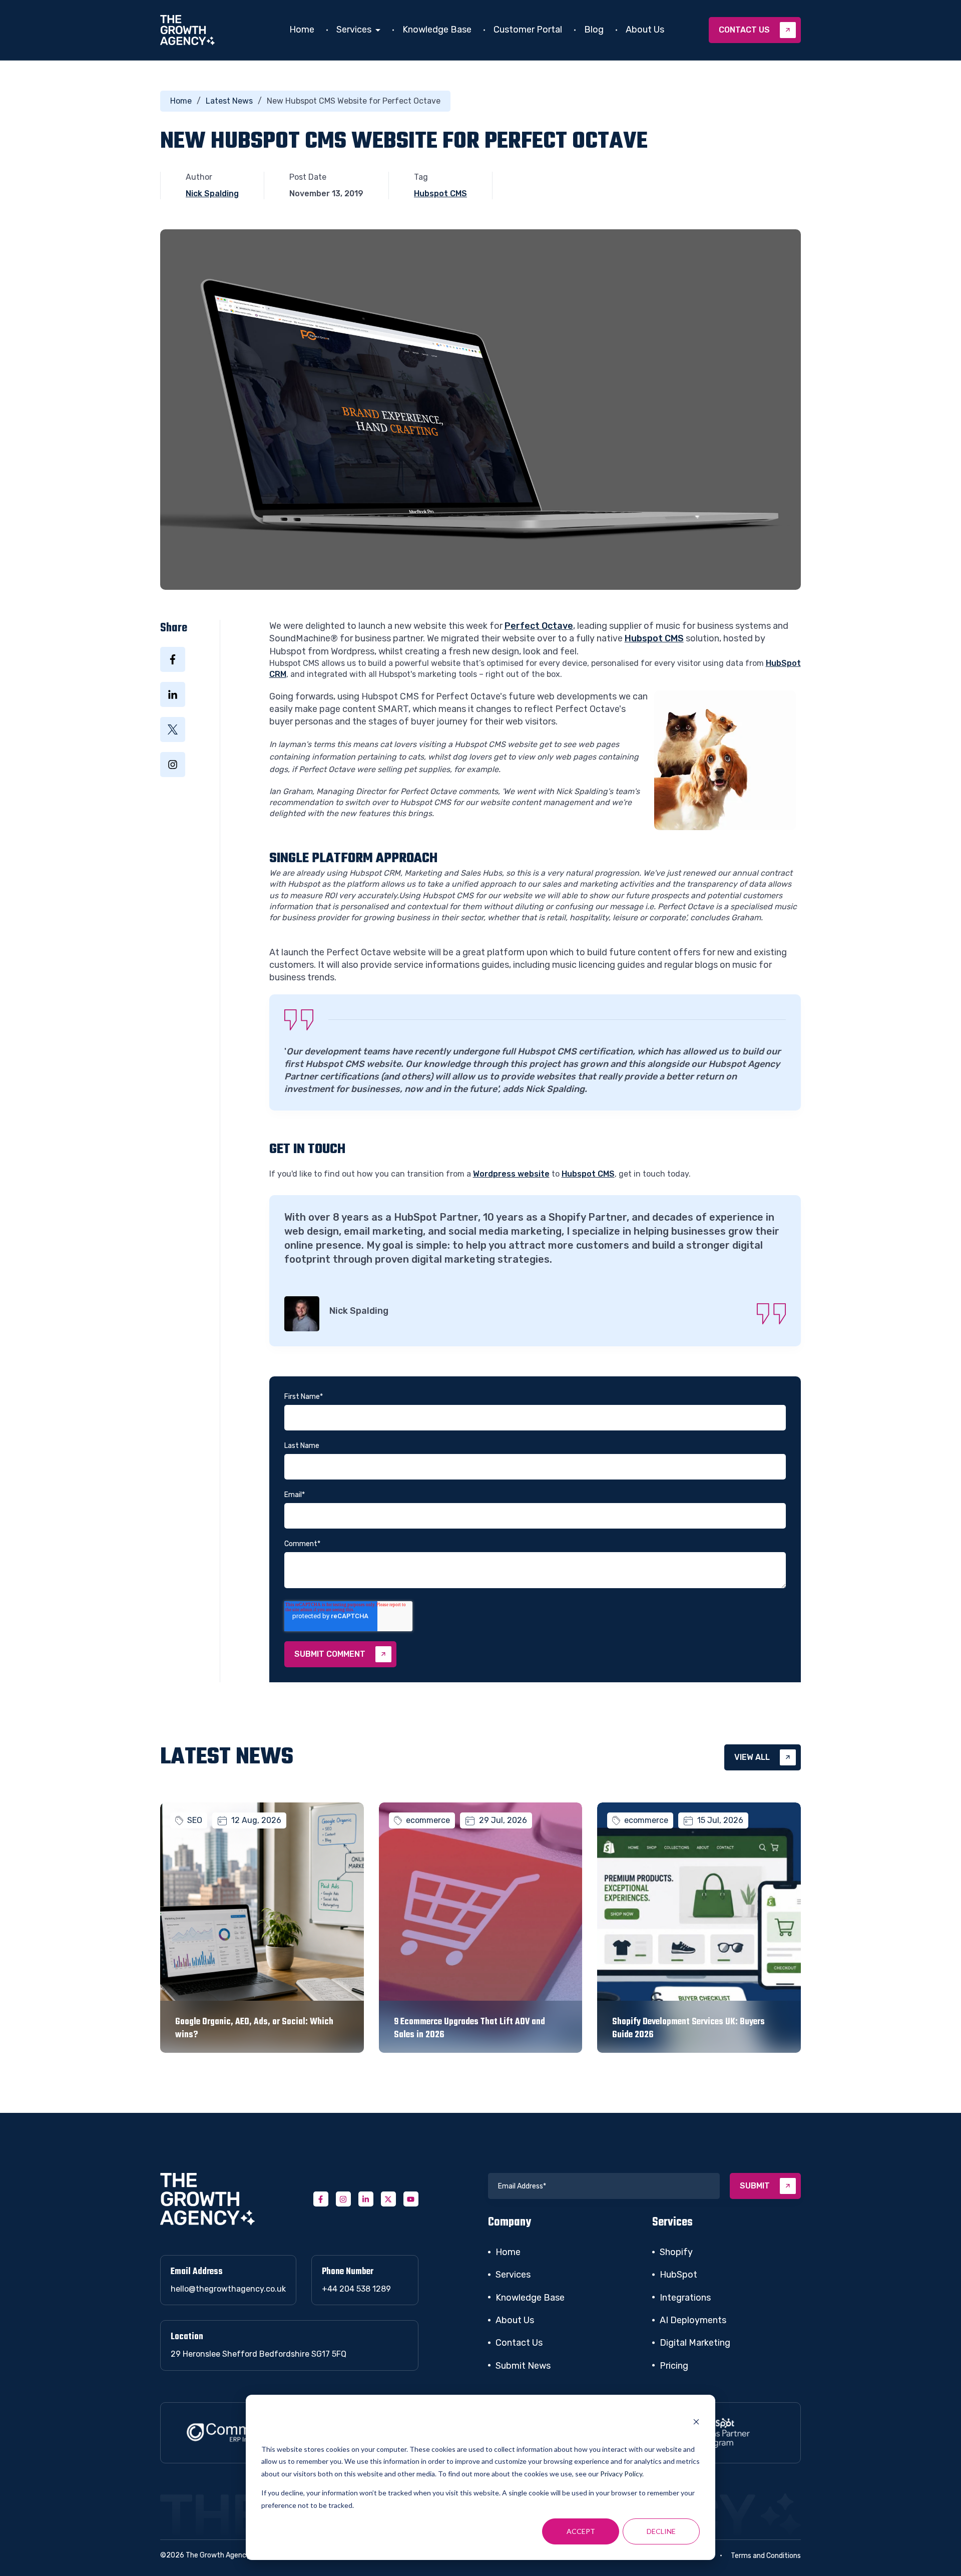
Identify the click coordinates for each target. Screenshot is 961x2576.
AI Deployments (693, 2320)
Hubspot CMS (440, 194)
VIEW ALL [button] (752, 1757)
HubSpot (678, 2275)
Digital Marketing (695, 2343)
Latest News (229, 101)
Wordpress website (511, 1174)
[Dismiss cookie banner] (696, 2423)
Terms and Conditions (766, 2556)
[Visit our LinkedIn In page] (366, 2199)
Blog (594, 30)
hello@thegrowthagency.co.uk (228, 2289)
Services (354, 30)
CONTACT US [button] (744, 30)
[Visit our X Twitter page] (388, 2199)
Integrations (685, 2298)
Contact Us (519, 2343)
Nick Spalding (212, 194)
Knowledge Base (437, 30)
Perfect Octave (539, 626)
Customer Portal (528, 30)
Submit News (523, 2366)
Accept (581, 2531)
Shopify (676, 2252)
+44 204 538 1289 (356, 2289)
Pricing (674, 2366)
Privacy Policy (621, 2474)
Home (302, 30)
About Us (645, 30)
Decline (661, 2531)
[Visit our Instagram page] (343, 2199)
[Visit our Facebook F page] (321, 2199)
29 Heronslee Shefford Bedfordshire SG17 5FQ (259, 2354)
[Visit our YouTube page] (411, 2199)
